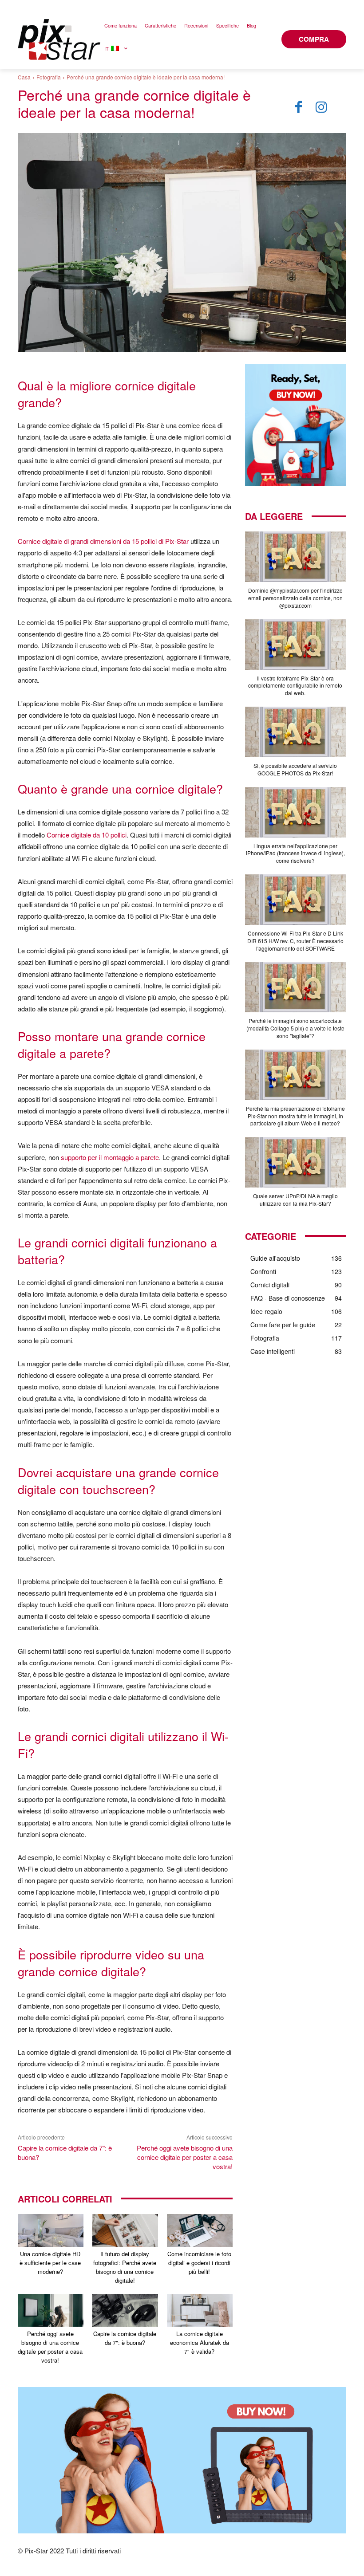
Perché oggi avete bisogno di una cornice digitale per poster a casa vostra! (185, 2157)
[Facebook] (298, 107)
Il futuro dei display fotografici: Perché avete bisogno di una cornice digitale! (125, 2267)
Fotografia (49, 77)
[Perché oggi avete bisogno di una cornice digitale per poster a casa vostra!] (51, 2310)
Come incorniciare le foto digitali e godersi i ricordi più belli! (199, 2263)
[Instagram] (321, 107)
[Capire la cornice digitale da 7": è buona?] (125, 2310)
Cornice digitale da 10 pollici (87, 835)
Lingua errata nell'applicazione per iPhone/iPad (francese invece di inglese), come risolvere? (295, 853)
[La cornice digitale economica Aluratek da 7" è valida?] (200, 2310)
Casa (24, 77)
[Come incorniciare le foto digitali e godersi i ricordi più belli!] (200, 2230)
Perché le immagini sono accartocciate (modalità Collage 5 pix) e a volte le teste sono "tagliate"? (295, 1028)
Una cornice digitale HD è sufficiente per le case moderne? (50, 2263)
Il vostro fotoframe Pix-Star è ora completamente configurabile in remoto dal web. (295, 686)
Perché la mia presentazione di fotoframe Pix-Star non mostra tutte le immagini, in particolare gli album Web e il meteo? (295, 1116)
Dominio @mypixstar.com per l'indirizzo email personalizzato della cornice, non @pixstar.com (295, 598)
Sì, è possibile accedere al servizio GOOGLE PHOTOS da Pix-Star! (295, 769)
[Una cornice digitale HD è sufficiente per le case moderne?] (51, 2230)
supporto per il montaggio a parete (110, 1157)
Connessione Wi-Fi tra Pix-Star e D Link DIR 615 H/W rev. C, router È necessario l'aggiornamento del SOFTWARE (295, 941)
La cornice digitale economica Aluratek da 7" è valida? (200, 2342)
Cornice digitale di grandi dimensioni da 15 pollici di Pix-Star (103, 541)
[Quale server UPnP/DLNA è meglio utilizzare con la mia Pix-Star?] (296, 1162)
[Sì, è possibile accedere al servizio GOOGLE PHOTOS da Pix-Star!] (296, 732)
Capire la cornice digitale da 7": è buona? (125, 2338)
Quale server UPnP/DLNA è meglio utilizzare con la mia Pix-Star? (295, 1200)
